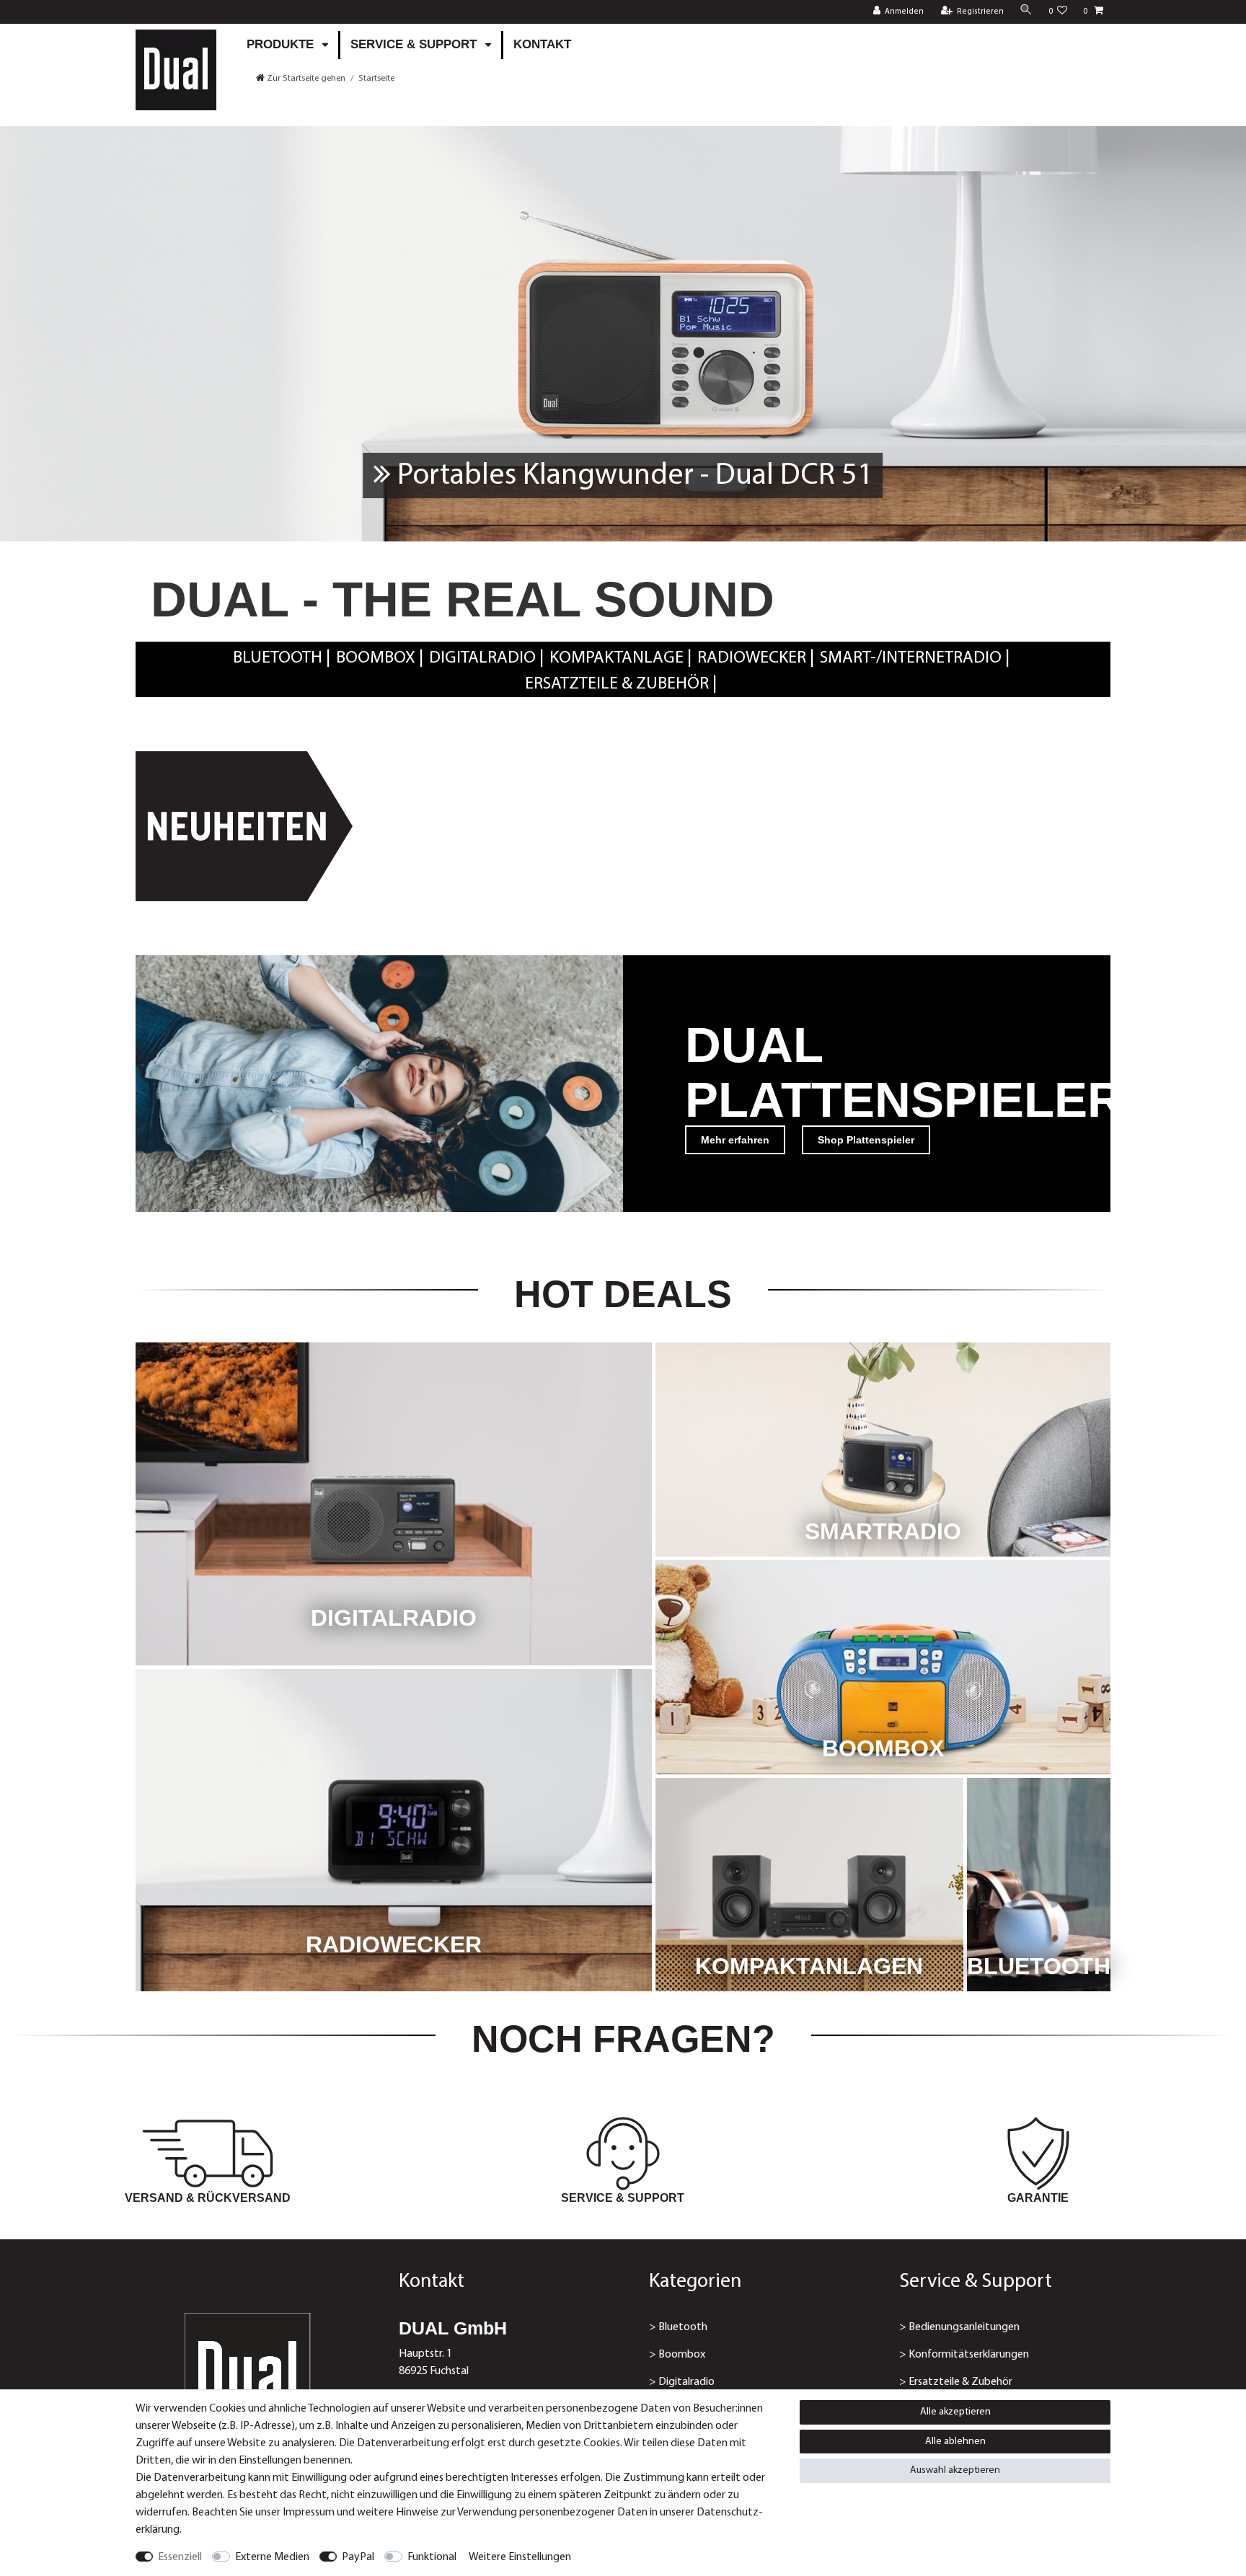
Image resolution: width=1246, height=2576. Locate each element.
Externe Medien (272, 2557)
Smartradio (883, 1531)
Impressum (309, 2513)
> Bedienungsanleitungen (959, 2327)
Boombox (376, 658)
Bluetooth (278, 658)
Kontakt (542, 44)
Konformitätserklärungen (969, 2355)
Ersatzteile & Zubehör (617, 684)
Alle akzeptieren (955, 2412)
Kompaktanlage (617, 658)
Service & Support (415, 44)
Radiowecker (752, 658)
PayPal (358, 2557)
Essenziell (180, 2557)
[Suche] (1026, 11)
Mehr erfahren (735, 1140)
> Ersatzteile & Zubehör (956, 2382)
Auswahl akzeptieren (955, 2470)
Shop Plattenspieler (866, 1140)
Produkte (282, 44)
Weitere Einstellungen (520, 2557)
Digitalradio (482, 658)
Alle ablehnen (955, 2442)
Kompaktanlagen (809, 1966)
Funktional (432, 2557)
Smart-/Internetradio (911, 658)
